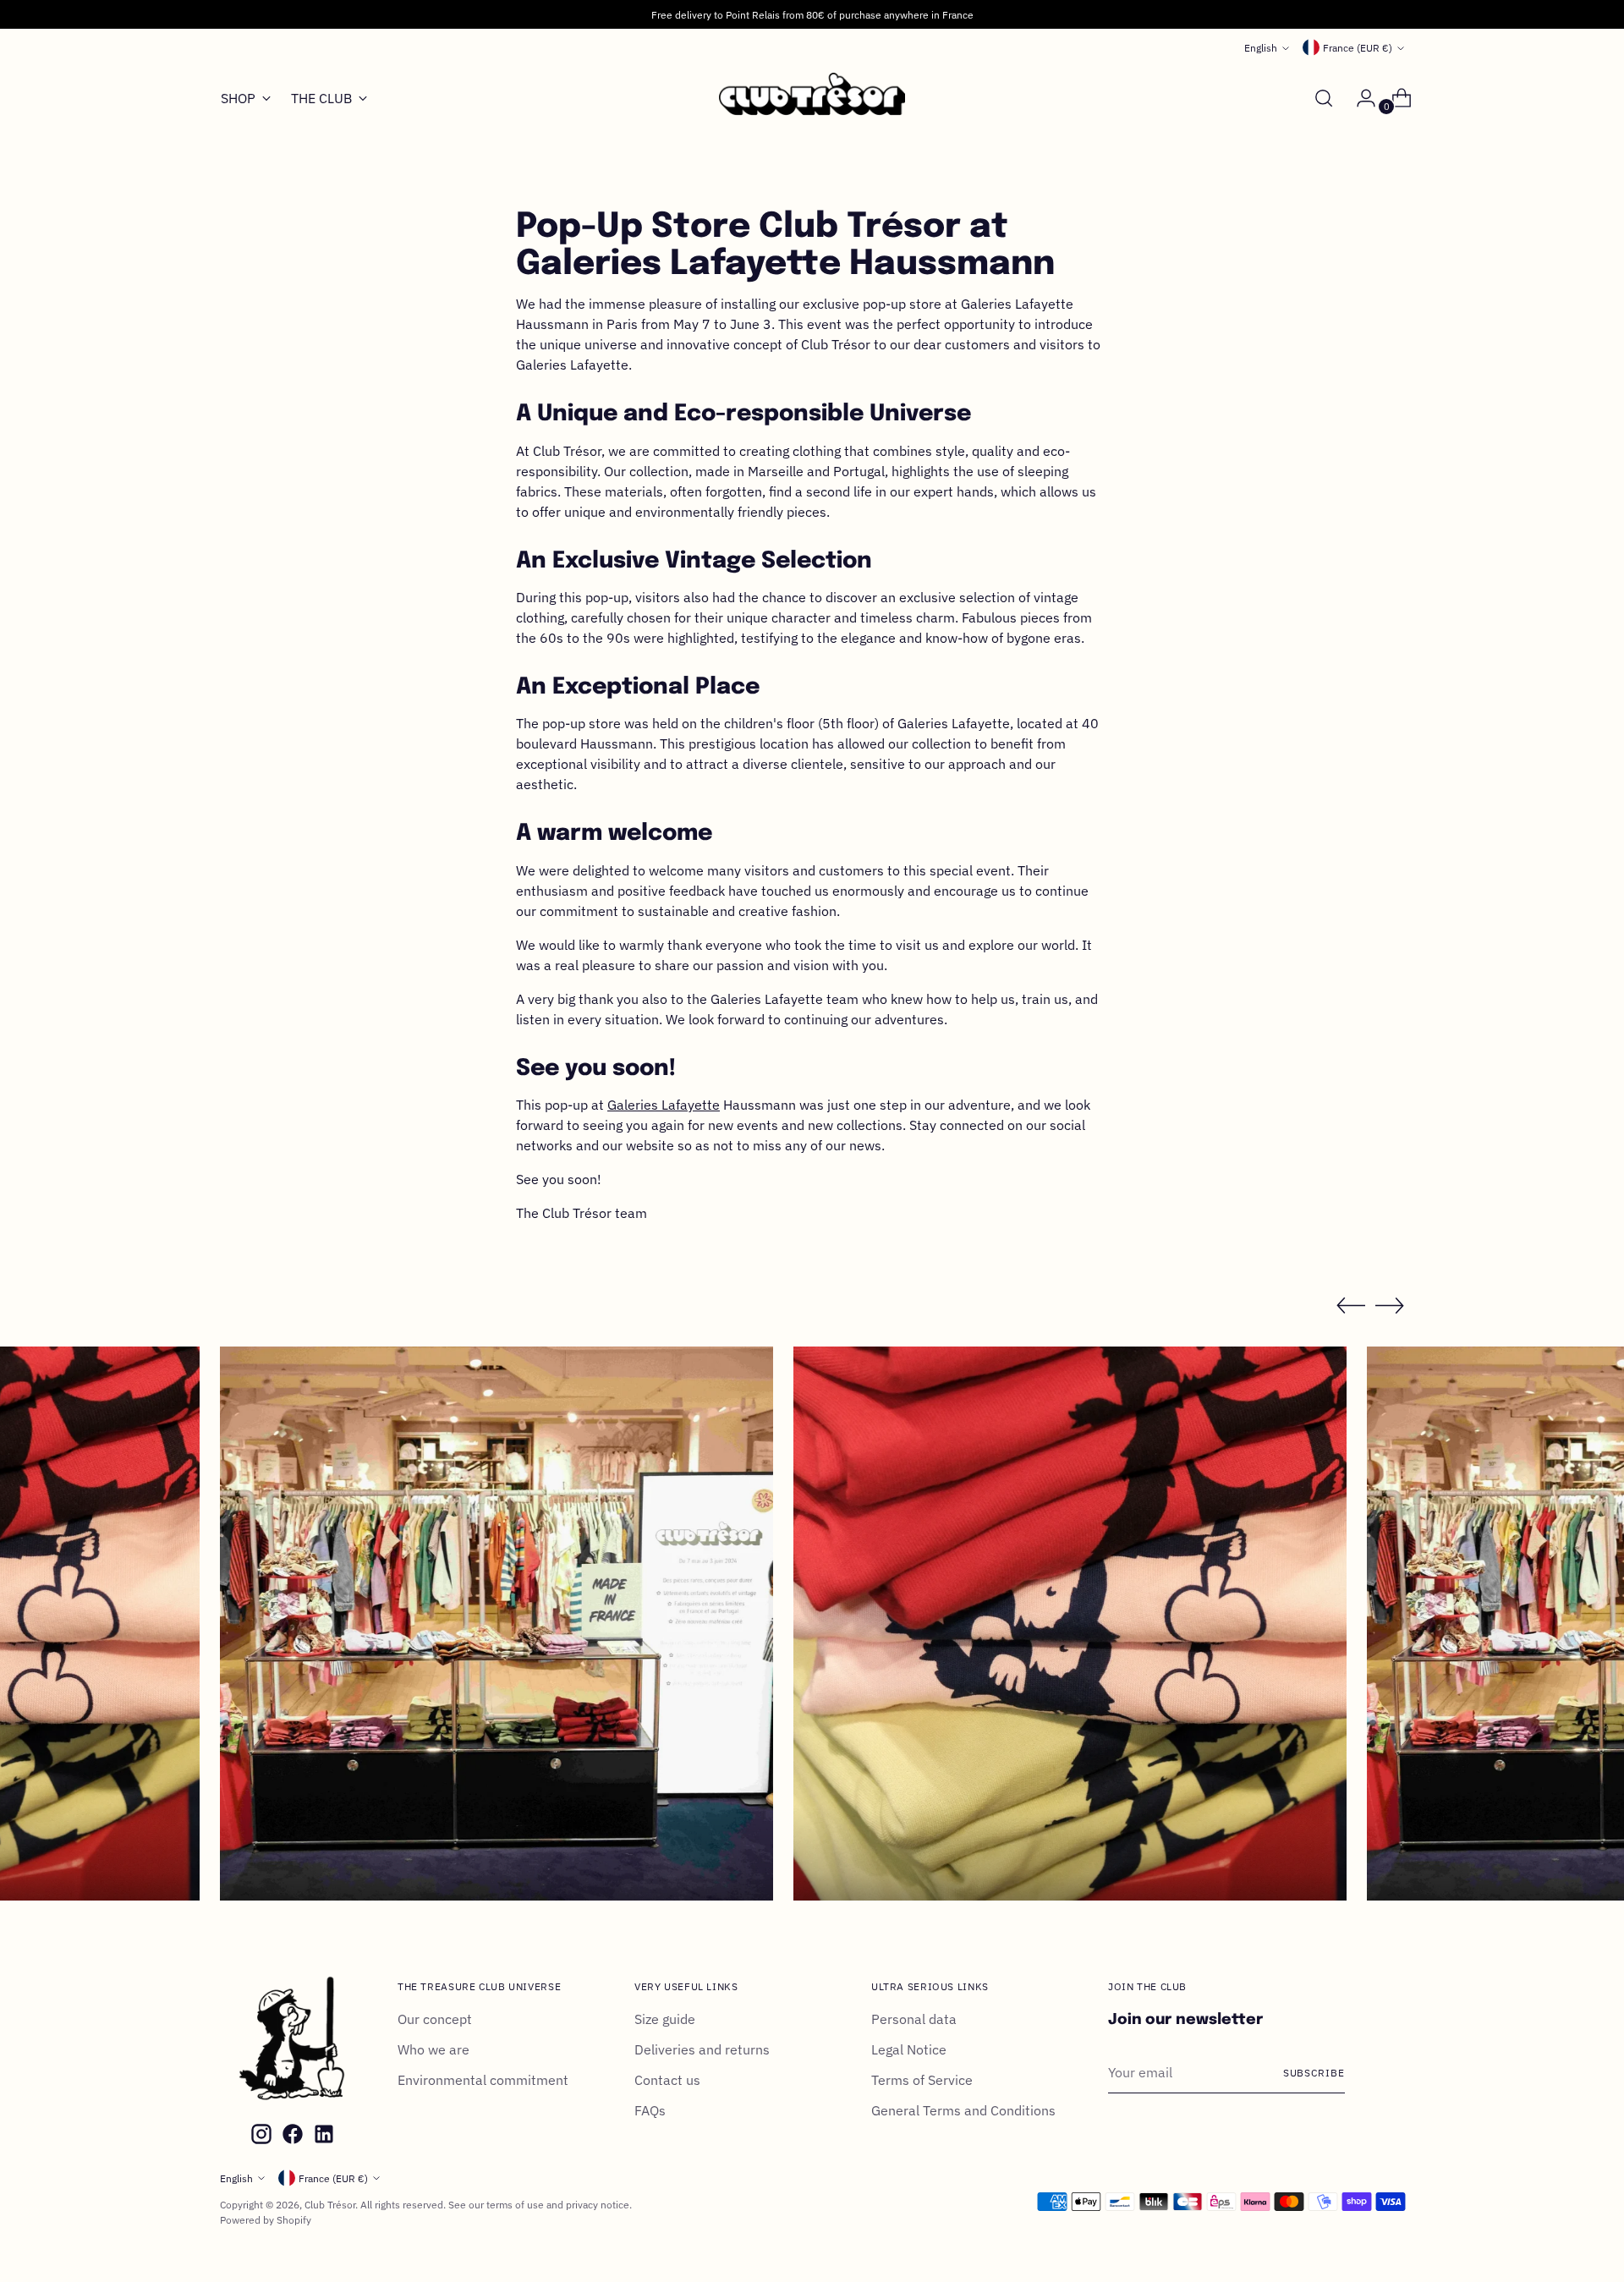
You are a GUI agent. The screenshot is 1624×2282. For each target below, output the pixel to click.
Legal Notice (909, 2049)
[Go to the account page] (1359, 98)
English (1261, 47)
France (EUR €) (1358, 47)
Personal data (914, 2019)
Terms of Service (922, 2080)
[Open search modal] (1324, 98)
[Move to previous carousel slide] (1351, 1306)
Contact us (667, 2080)
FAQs (650, 2110)
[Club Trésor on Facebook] (291, 2137)
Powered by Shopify (266, 2219)
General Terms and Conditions (963, 2110)
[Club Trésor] (812, 99)
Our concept (435, 2019)
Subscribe (1314, 2072)
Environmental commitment (483, 2080)
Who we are (433, 2049)
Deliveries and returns (702, 2049)
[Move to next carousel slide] (1390, 1305)
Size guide (665, 2019)
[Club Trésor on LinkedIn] (322, 2137)
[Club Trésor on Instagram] (260, 2137)
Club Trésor (330, 2204)
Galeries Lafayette (664, 1105)
